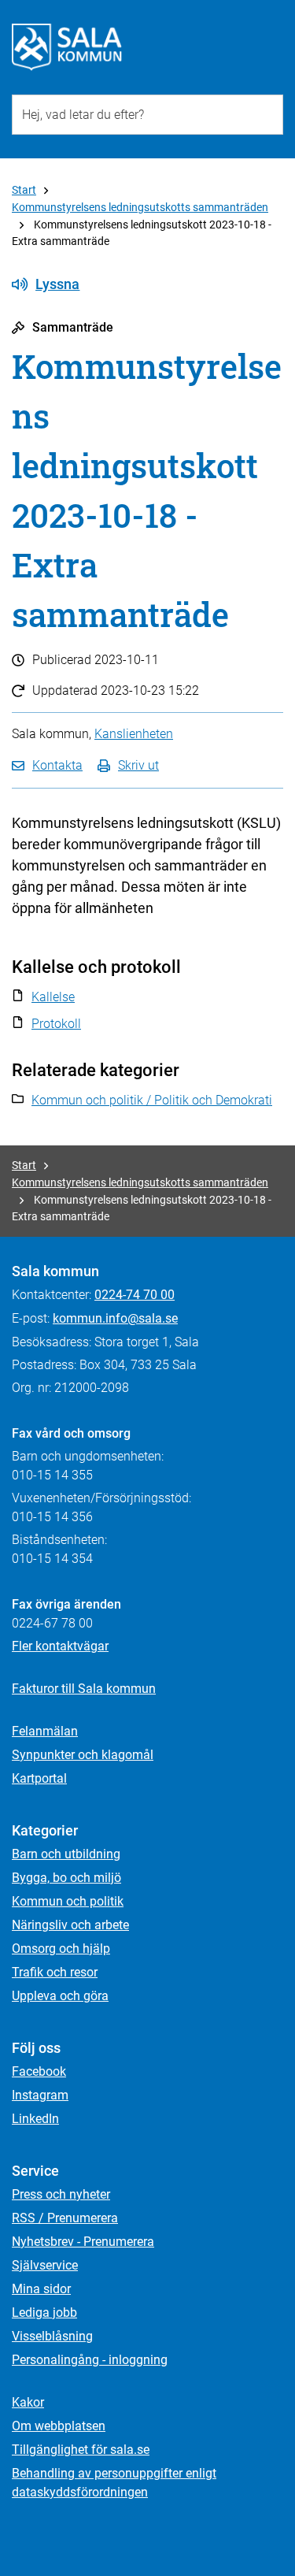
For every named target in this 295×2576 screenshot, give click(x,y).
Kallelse (53, 997)
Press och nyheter (61, 2194)
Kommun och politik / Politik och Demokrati (152, 1100)
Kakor (28, 2402)
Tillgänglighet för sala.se (81, 2450)
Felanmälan (45, 1731)
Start (24, 190)
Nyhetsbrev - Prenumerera (83, 2242)
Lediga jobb (44, 2312)
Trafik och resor (55, 1972)
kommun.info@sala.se (115, 1318)
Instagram (40, 2095)
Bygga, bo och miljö (66, 1878)
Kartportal (39, 1778)
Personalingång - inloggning (90, 2360)
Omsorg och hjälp (61, 1949)
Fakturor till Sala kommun (84, 1689)
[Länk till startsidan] (67, 47)
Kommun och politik (68, 1901)
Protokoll (56, 1024)
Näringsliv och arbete (70, 1925)
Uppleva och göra (60, 1996)
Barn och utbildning (66, 1854)
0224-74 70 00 (135, 1295)
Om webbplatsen (59, 2426)
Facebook (39, 2071)
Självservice (45, 2265)
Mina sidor (41, 2289)
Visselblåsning (52, 2336)
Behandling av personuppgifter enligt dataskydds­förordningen (114, 2483)
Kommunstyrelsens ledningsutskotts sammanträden (140, 207)
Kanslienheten (134, 734)
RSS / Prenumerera (65, 2218)
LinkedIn (35, 2119)
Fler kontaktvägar (60, 1646)
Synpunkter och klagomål (83, 1755)
